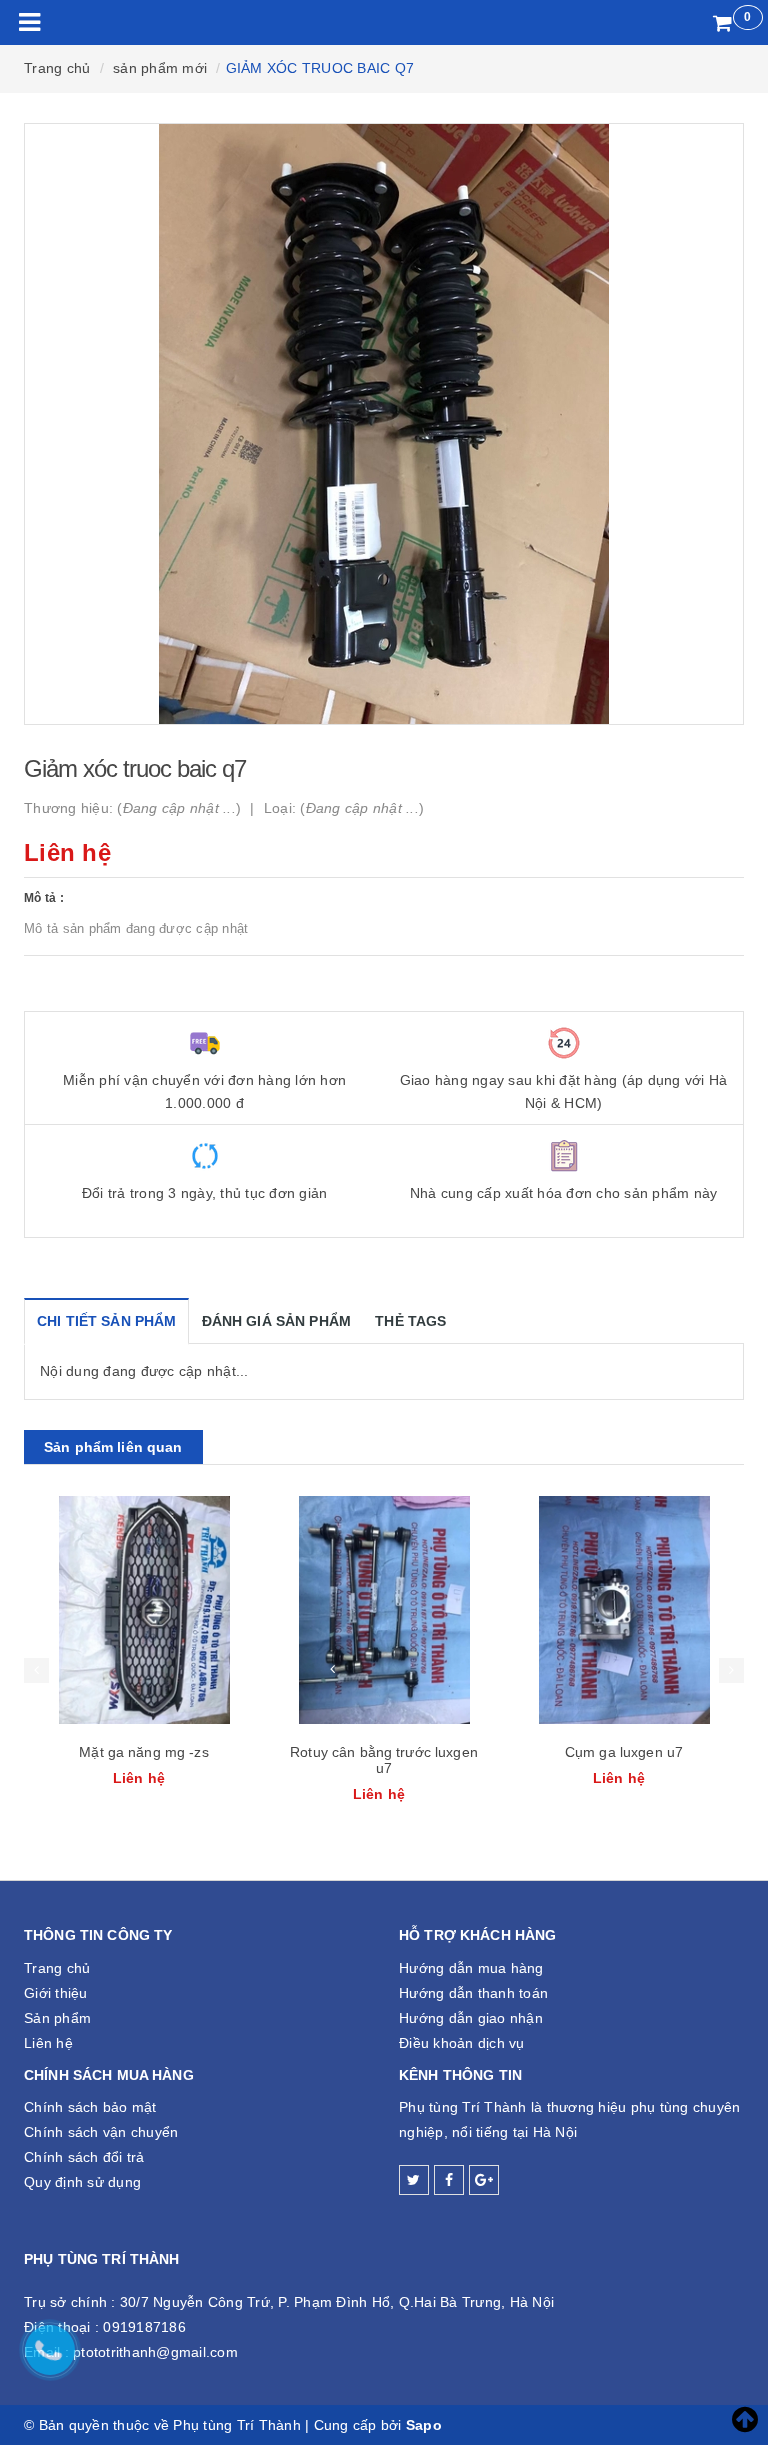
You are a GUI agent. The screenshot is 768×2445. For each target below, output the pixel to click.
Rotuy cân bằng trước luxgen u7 (384, 1760)
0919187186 (144, 2327)
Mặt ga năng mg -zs (144, 1752)
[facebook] (449, 2180)
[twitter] (414, 2180)
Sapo (424, 2425)
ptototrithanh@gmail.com (155, 2352)
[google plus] (484, 2180)
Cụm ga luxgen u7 (624, 1752)
